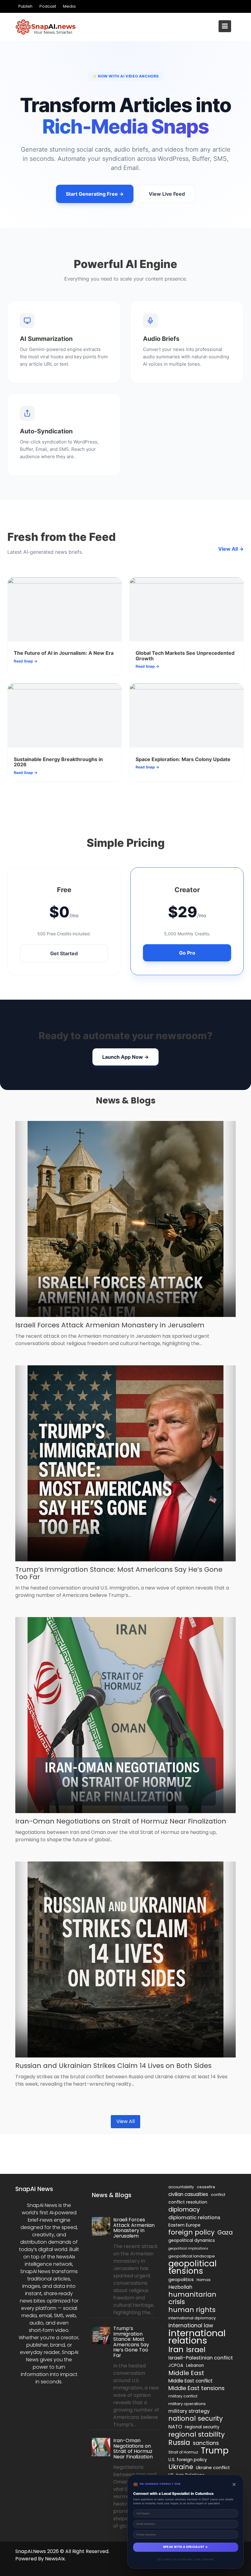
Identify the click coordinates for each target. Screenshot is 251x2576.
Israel (196, 2350)
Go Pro (187, 953)
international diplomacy (192, 2318)
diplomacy (184, 2209)
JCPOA (176, 2365)
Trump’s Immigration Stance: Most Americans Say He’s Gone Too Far (119, 1573)
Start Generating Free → (95, 194)
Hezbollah (180, 2287)
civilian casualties (188, 2194)
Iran (176, 2349)
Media (69, 6)
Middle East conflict (191, 2381)
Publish (25, 6)
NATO (175, 2427)
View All (125, 2121)
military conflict (183, 2396)
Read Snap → (26, 661)
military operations (187, 2404)
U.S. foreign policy (188, 2460)
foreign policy (191, 2232)
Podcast (48, 6)
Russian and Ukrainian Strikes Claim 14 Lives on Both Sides (113, 2066)
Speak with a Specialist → (186, 2547)
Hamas (204, 2280)
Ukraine (181, 2467)
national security (196, 2419)
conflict (218, 2195)
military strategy (189, 2411)
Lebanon (195, 2365)
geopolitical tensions (193, 2267)
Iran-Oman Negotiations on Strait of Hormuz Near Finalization (121, 1821)
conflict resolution (188, 2202)
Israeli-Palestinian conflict (201, 2358)
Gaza (225, 2233)
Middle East (186, 2373)
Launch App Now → (125, 1057)
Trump (215, 2451)
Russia (179, 2442)
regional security (202, 2427)
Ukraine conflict (213, 2468)
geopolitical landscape (192, 2256)
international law (191, 2325)
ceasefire (206, 2187)
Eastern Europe (184, 2225)
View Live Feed (167, 194)
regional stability (197, 2435)
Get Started (64, 953)
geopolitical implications (188, 2248)
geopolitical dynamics (192, 2240)
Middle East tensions (197, 2388)
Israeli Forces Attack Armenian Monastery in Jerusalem (110, 1325)
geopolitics (181, 2279)
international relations (197, 2337)
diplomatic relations (194, 2217)
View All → (231, 549)
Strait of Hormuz (183, 2452)
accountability (181, 2187)
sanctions (206, 2443)
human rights (192, 2310)
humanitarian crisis (192, 2298)
